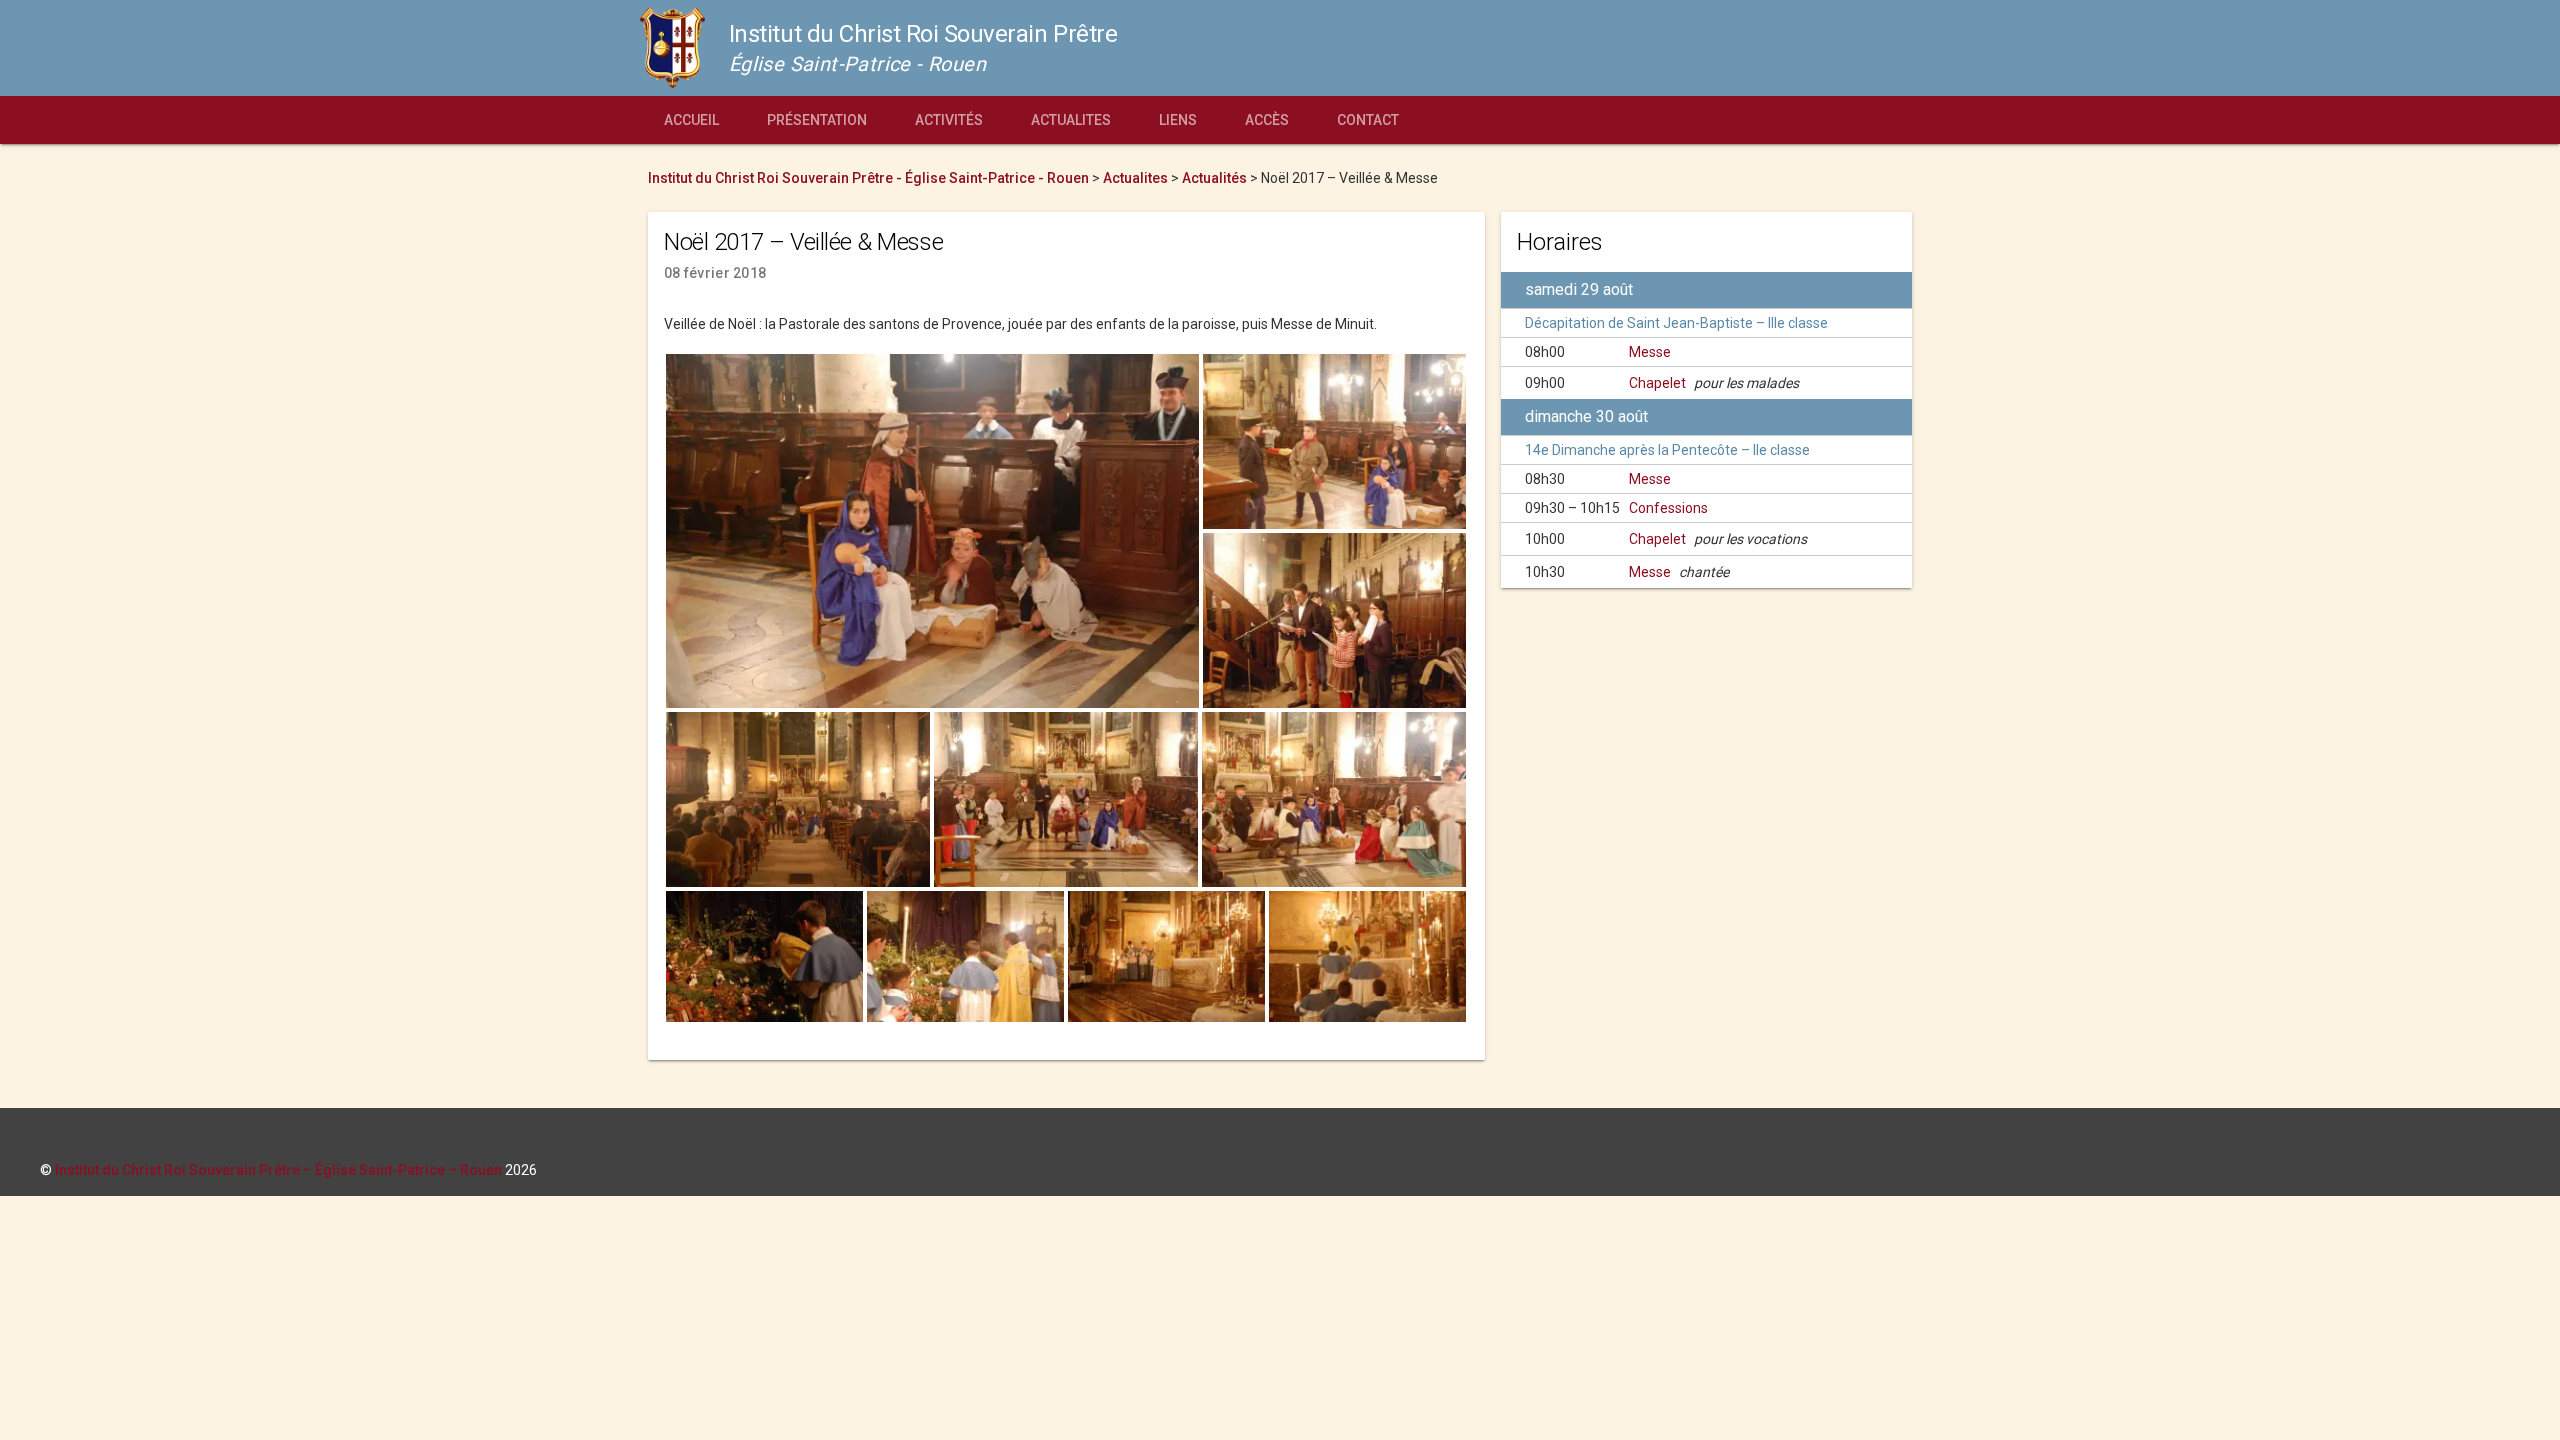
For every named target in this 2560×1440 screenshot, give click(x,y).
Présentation (817, 120)
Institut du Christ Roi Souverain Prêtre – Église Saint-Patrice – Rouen (278, 1170)
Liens (1178, 120)
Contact (1368, 120)
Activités (949, 120)
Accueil (691, 120)
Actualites (1071, 120)
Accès (1267, 120)
